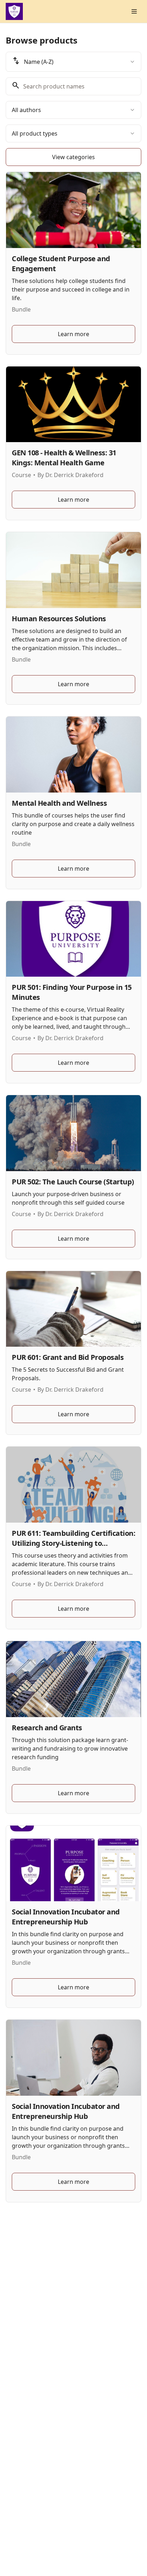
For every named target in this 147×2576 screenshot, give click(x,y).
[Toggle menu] (134, 11)
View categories (73, 157)
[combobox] (73, 62)
